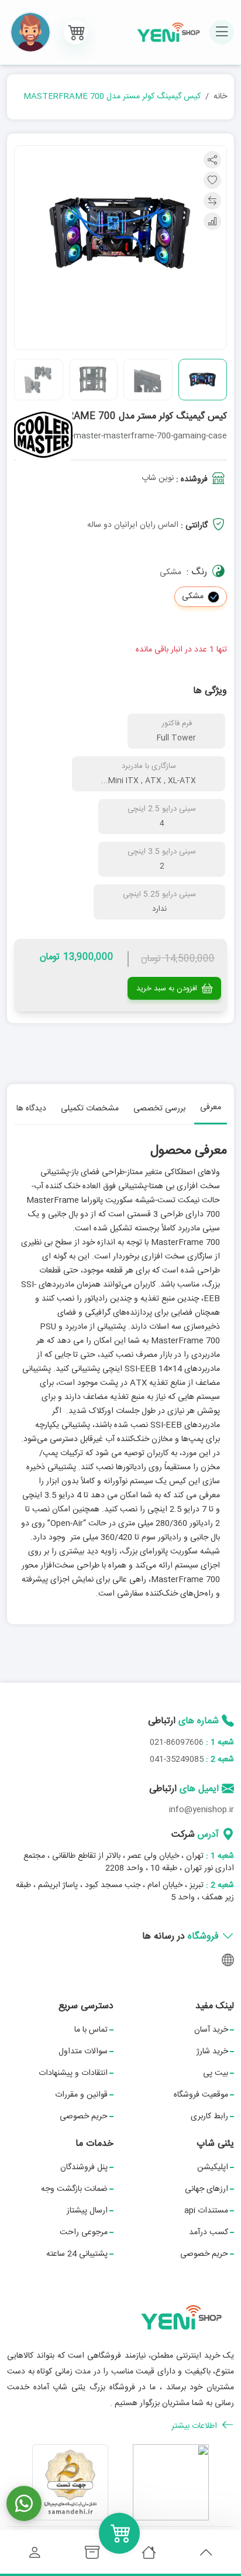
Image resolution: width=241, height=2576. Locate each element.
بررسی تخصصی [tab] (159, 1109)
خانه (220, 97)
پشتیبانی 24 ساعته (77, 2254)
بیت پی (216, 2073)
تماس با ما (91, 2030)
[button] (30, 32)
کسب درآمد (209, 2232)
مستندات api (206, 2211)
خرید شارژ (212, 2052)
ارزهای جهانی (206, 2189)
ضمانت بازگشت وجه (74, 2189)
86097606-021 (177, 1743)
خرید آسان (211, 2030)
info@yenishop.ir (202, 1810)
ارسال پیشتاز (87, 2211)
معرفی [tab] (211, 1107)
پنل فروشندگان (84, 2167)
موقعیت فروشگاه (201, 2095)
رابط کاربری (209, 2117)
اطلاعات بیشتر (195, 2426)
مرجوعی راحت (84, 2232)
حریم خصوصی (84, 2117)
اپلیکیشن (213, 2167)
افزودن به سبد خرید (168, 989)
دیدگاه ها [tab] (31, 1109)
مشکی (193, 596)
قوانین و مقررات (81, 2095)
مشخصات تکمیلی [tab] (90, 1109)
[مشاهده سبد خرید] (75, 32)
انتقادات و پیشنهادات (73, 2073)
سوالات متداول (83, 2052)
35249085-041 (177, 1759)
